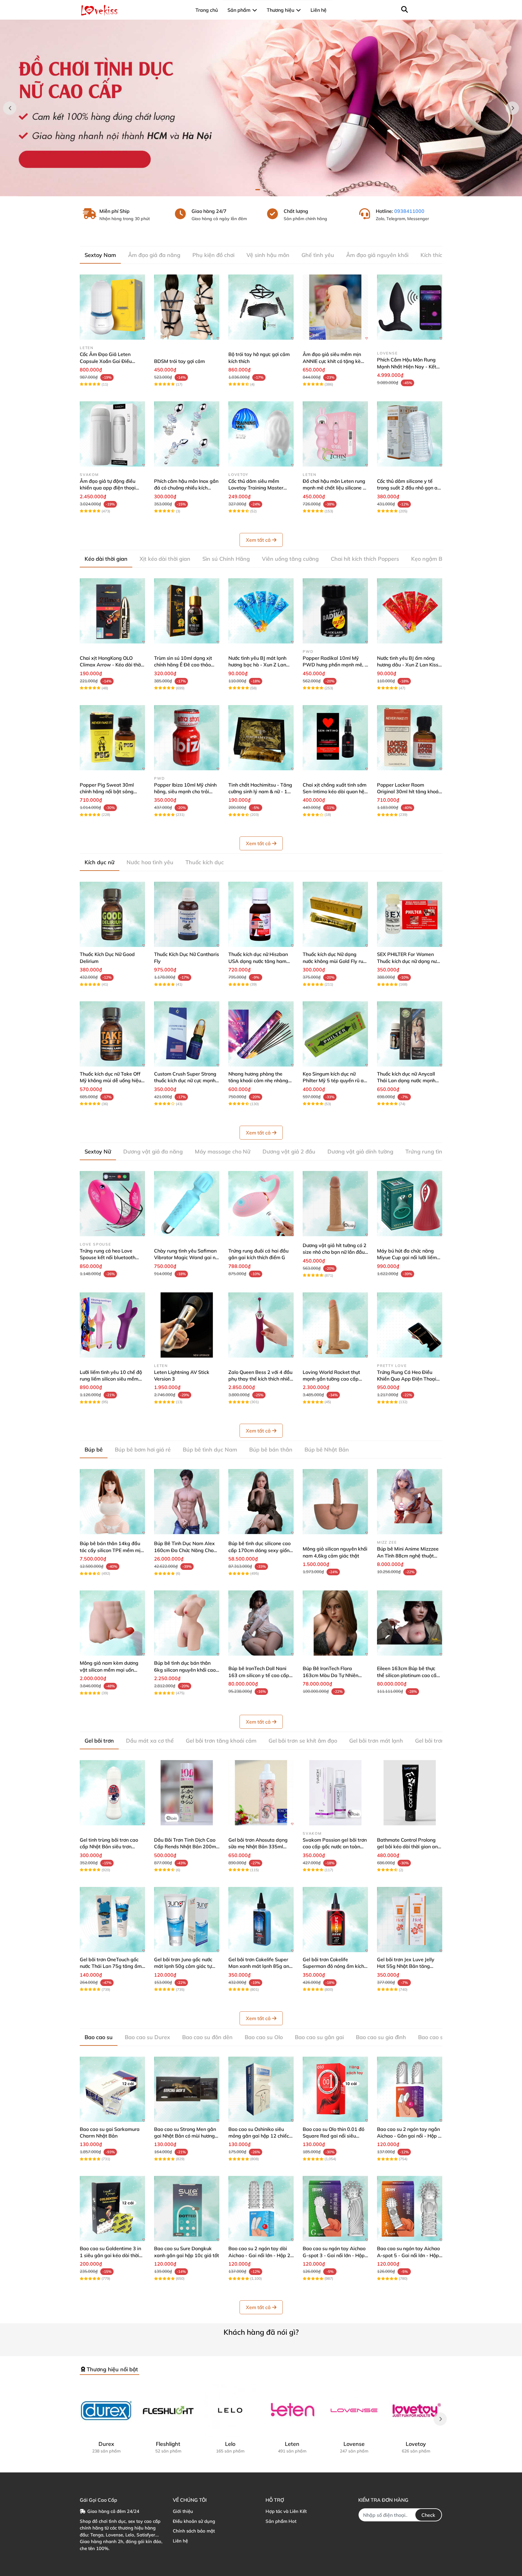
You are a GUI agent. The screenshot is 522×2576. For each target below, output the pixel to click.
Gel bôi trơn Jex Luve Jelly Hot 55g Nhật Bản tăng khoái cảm (406, 1966)
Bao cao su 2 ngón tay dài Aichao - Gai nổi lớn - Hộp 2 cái (259, 2255)
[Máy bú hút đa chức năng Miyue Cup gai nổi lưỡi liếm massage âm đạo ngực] (410, 1204)
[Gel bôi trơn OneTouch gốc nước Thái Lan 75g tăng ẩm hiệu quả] (112, 1920)
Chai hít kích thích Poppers (365, 559)
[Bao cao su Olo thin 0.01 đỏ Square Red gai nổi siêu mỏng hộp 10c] (335, 2089)
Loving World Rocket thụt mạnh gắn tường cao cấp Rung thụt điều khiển (331, 1379)
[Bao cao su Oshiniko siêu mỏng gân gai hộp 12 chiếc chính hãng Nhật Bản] (261, 2089)
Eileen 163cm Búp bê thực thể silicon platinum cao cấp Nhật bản (408, 1675)
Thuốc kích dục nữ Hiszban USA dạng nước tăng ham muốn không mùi (258, 961)
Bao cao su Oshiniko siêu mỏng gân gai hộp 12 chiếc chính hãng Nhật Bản (259, 2136)
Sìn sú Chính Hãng (226, 559)
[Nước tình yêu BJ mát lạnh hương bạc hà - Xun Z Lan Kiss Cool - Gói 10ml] (261, 611)
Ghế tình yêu (318, 255)
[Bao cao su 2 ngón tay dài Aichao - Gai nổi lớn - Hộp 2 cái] (261, 2209)
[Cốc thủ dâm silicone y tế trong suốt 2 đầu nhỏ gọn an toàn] (410, 434)
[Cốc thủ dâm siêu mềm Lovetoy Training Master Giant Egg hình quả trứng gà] (261, 434)
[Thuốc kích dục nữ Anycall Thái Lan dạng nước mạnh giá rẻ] (410, 1034)
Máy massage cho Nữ (223, 1152)
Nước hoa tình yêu (150, 862)
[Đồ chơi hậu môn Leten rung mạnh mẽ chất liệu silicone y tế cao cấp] (335, 434)
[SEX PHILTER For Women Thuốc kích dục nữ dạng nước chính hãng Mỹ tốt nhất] (410, 914)
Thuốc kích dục (205, 862)
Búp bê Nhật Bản (327, 1450)
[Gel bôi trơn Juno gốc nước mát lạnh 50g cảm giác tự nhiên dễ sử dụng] (187, 1920)
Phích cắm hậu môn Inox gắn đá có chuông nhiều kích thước (186, 488)
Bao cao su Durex (147, 2037)
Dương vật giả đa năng (153, 1152)
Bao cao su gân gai (319, 2037)
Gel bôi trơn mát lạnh (376, 1741)
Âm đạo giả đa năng (154, 255)
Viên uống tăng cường (290, 559)
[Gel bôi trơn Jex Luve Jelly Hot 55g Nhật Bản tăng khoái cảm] (410, 1920)
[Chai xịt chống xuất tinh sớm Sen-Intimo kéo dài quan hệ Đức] (335, 738)
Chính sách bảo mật (194, 2531)
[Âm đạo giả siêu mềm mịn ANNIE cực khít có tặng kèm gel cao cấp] (335, 307)
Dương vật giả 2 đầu (289, 1152)
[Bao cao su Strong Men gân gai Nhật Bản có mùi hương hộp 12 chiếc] (187, 2089)
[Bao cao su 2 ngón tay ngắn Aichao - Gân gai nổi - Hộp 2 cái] (410, 2089)
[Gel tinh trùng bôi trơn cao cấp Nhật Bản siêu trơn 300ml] (112, 1793)
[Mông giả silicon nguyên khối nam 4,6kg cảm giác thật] (335, 1502)
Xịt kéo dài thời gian (165, 559)
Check (428, 2515)
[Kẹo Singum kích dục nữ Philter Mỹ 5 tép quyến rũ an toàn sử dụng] (335, 1034)
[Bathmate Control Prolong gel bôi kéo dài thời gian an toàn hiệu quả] (410, 1793)
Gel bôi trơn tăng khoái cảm (221, 1741)
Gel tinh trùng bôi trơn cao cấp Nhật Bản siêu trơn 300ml (109, 1847)
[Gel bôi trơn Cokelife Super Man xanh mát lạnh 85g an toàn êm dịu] (261, 1920)
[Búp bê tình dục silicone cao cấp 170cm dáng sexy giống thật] (261, 1502)
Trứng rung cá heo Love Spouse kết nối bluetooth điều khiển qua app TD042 (110, 1258)
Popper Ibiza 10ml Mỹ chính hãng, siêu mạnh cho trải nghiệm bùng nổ (185, 792)
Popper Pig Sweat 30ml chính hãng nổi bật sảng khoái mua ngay (107, 792)
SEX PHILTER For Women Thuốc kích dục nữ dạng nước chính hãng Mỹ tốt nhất (409, 961)
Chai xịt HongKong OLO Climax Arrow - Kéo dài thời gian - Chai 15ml (111, 665)
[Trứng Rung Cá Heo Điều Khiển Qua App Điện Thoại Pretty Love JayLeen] (410, 1325)
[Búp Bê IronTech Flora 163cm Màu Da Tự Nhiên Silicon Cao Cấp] (335, 1623)
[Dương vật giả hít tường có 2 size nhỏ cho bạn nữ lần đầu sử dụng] (335, 1204)
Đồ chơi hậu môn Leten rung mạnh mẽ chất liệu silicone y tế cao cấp (334, 488)
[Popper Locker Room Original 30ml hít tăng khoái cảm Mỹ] (410, 738)
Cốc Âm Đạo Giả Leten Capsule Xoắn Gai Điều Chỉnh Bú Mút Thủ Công (106, 361)
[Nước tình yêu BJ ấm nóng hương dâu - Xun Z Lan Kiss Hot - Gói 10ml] (410, 611)
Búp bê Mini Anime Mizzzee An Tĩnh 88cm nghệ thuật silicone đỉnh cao (408, 1556)
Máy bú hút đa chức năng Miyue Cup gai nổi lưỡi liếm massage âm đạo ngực (407, 1258)
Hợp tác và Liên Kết (286, 2511)
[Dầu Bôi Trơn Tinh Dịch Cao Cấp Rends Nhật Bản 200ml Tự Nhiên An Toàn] (187, 1793)
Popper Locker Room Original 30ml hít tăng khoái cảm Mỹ (408, 792)
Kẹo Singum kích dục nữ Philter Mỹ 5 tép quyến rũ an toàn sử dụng (335, 1081)
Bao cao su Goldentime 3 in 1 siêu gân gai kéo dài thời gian (110, 2255)
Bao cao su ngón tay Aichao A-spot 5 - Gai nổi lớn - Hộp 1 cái (408, 2255)
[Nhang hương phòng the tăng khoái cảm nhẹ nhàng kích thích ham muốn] (261, 1034)
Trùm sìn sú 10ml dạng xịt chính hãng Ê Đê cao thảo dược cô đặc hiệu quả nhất (184, 665)
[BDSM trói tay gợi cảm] (187, 307)
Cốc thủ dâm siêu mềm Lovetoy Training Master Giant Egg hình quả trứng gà (260, 488)
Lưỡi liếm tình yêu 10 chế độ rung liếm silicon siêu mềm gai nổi (111, 1379)
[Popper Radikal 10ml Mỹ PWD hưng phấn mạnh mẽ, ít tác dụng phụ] (335, 611)
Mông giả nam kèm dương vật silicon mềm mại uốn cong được (109, 1670)
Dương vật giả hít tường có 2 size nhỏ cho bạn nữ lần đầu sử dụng (335, 1252)
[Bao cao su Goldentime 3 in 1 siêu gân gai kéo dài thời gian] (112, 2209)
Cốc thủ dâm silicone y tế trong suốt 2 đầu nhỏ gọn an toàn (409, 488)
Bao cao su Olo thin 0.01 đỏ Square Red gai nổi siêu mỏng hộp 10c (333, 2136)
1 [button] (258, 190)
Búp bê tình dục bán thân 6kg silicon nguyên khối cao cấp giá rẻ (185, 1670)
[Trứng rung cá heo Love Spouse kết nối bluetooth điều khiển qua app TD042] (112, 1204)
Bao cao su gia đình (381, 2037)
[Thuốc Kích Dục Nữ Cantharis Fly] (187, 914)
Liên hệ (180, 2541)
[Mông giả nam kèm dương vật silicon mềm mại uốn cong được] (112, 1623)
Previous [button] (10, 108)
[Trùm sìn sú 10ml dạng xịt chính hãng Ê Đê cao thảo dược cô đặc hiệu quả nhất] (187, 611)
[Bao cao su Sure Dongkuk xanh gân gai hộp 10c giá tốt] (187, 2209)
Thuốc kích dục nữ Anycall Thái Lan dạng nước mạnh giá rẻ (406, 1081)
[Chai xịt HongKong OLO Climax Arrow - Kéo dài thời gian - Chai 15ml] (112, 611)
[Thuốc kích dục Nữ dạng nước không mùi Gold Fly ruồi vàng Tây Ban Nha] (335, 914)
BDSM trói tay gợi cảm (179, 361)
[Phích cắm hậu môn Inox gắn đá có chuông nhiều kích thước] (187, 434)
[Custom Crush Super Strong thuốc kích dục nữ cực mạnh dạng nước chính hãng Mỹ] (187, 1034)
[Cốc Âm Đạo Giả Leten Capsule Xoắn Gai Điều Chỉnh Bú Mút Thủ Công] (112, 307)
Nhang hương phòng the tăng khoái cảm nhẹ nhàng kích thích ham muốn (258, 1081)
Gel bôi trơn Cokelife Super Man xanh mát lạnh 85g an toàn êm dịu (259, 1966)
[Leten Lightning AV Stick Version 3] (187, 1325)
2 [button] (264, 190)
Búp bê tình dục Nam (210, 1450)
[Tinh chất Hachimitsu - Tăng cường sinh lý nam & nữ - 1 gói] (261, 738)
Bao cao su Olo (264, 2037)
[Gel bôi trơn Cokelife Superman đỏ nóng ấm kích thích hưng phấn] (335, 1920)
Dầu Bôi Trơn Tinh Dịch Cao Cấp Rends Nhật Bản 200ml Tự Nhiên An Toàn (186, 1847)
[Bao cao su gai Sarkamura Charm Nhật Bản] (112, 2089)
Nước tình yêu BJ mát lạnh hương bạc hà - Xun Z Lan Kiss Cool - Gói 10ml (257, 665)
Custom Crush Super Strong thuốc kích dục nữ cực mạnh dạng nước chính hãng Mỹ (185, 1081)
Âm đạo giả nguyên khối (377, 255)
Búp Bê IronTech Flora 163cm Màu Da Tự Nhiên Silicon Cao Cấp (330, 1675)
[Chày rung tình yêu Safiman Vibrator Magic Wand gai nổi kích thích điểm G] (187, 1204)
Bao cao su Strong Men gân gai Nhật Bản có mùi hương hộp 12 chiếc (185, 2136)
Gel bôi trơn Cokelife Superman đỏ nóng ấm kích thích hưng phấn (333, 1966)
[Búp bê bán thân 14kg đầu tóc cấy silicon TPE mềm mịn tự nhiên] (112, 1502)
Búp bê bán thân (271, 1450)
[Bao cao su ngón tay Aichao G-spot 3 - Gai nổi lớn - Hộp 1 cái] (335, 2209)
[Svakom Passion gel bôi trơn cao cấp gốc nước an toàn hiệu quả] (335, 1793)
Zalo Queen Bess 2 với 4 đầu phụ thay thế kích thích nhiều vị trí (260, 1379)
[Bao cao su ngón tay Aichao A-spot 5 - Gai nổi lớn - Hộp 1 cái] (410, 2209)
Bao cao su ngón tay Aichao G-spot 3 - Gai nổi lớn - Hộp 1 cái (334, 2255)
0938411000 (409, 211)
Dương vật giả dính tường (360, 1152)
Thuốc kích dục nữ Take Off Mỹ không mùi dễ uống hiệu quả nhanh (110, 1081)
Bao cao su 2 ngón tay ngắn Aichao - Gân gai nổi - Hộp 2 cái (409, 2136)
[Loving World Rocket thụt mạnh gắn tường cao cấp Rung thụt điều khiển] (335, 1325)
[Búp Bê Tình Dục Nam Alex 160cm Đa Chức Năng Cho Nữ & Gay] (187, 1502)
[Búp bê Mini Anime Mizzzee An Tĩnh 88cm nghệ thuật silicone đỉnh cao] (410, 1502)
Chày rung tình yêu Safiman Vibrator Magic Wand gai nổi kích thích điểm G (187, 1258)
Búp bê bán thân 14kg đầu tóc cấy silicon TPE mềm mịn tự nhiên (111, 1550)
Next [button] (512, 108)
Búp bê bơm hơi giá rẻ (143, 1450)
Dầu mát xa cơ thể (150, 1741)
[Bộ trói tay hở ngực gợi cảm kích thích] (261, 307)
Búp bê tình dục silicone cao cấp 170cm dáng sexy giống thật (260, 1550)
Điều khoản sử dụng (194, 2521)
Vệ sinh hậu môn (268, 255)
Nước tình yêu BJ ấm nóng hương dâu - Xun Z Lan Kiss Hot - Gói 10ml (408, 665)
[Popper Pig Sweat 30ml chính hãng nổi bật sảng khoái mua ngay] (112, 738)
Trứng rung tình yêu (431, 1152)
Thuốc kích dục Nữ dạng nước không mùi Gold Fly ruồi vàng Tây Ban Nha (335, 961)
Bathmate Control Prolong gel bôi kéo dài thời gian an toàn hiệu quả (407, 1847)
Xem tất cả (258, 540)
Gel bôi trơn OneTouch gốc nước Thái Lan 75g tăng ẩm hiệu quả (111, 1966)
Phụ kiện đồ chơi (213, 255)
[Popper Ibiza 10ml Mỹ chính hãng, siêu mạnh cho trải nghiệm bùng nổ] (187, 738)
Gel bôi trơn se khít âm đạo (303, 1741)
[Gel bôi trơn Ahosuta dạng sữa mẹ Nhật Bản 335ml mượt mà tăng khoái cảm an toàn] (261, 1793)
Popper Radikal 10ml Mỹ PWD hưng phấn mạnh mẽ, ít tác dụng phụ (335, 665)
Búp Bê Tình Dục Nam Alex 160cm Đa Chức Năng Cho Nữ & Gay (184, 1550)
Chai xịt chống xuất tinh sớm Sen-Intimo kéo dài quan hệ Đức (335, 792)
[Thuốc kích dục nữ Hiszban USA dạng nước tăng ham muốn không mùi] (261, 914)
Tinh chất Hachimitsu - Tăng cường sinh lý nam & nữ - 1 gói (260, 792)
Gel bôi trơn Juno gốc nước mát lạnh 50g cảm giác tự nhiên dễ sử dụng (183, 1966)
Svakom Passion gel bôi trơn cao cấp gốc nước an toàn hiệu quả (335, 1847)
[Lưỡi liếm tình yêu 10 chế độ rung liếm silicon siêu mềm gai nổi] (112, 1325)
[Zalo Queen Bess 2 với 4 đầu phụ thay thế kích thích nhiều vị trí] (261, 1325)
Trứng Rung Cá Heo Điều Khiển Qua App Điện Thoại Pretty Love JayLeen (407, 1379)
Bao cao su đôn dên (207, 2037)
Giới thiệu (183, 2511)
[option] (261, 108)
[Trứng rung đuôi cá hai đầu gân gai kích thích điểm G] (261, 1204)
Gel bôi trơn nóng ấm (442, 1741)
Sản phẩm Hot (281, 2521)
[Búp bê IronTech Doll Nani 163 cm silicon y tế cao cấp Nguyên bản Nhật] (261, 1623)
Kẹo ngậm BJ (428, 559)
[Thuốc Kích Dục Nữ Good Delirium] (112, 914)
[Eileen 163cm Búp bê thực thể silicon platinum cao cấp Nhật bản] (410, 1623)
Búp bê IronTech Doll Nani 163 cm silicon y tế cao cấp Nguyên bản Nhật (259, 1675)
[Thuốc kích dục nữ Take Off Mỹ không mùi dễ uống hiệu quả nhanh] (112, 1034)
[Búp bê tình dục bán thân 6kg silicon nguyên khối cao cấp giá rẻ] (187, 1623)
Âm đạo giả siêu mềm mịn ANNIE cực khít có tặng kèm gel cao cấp (334, 361)
